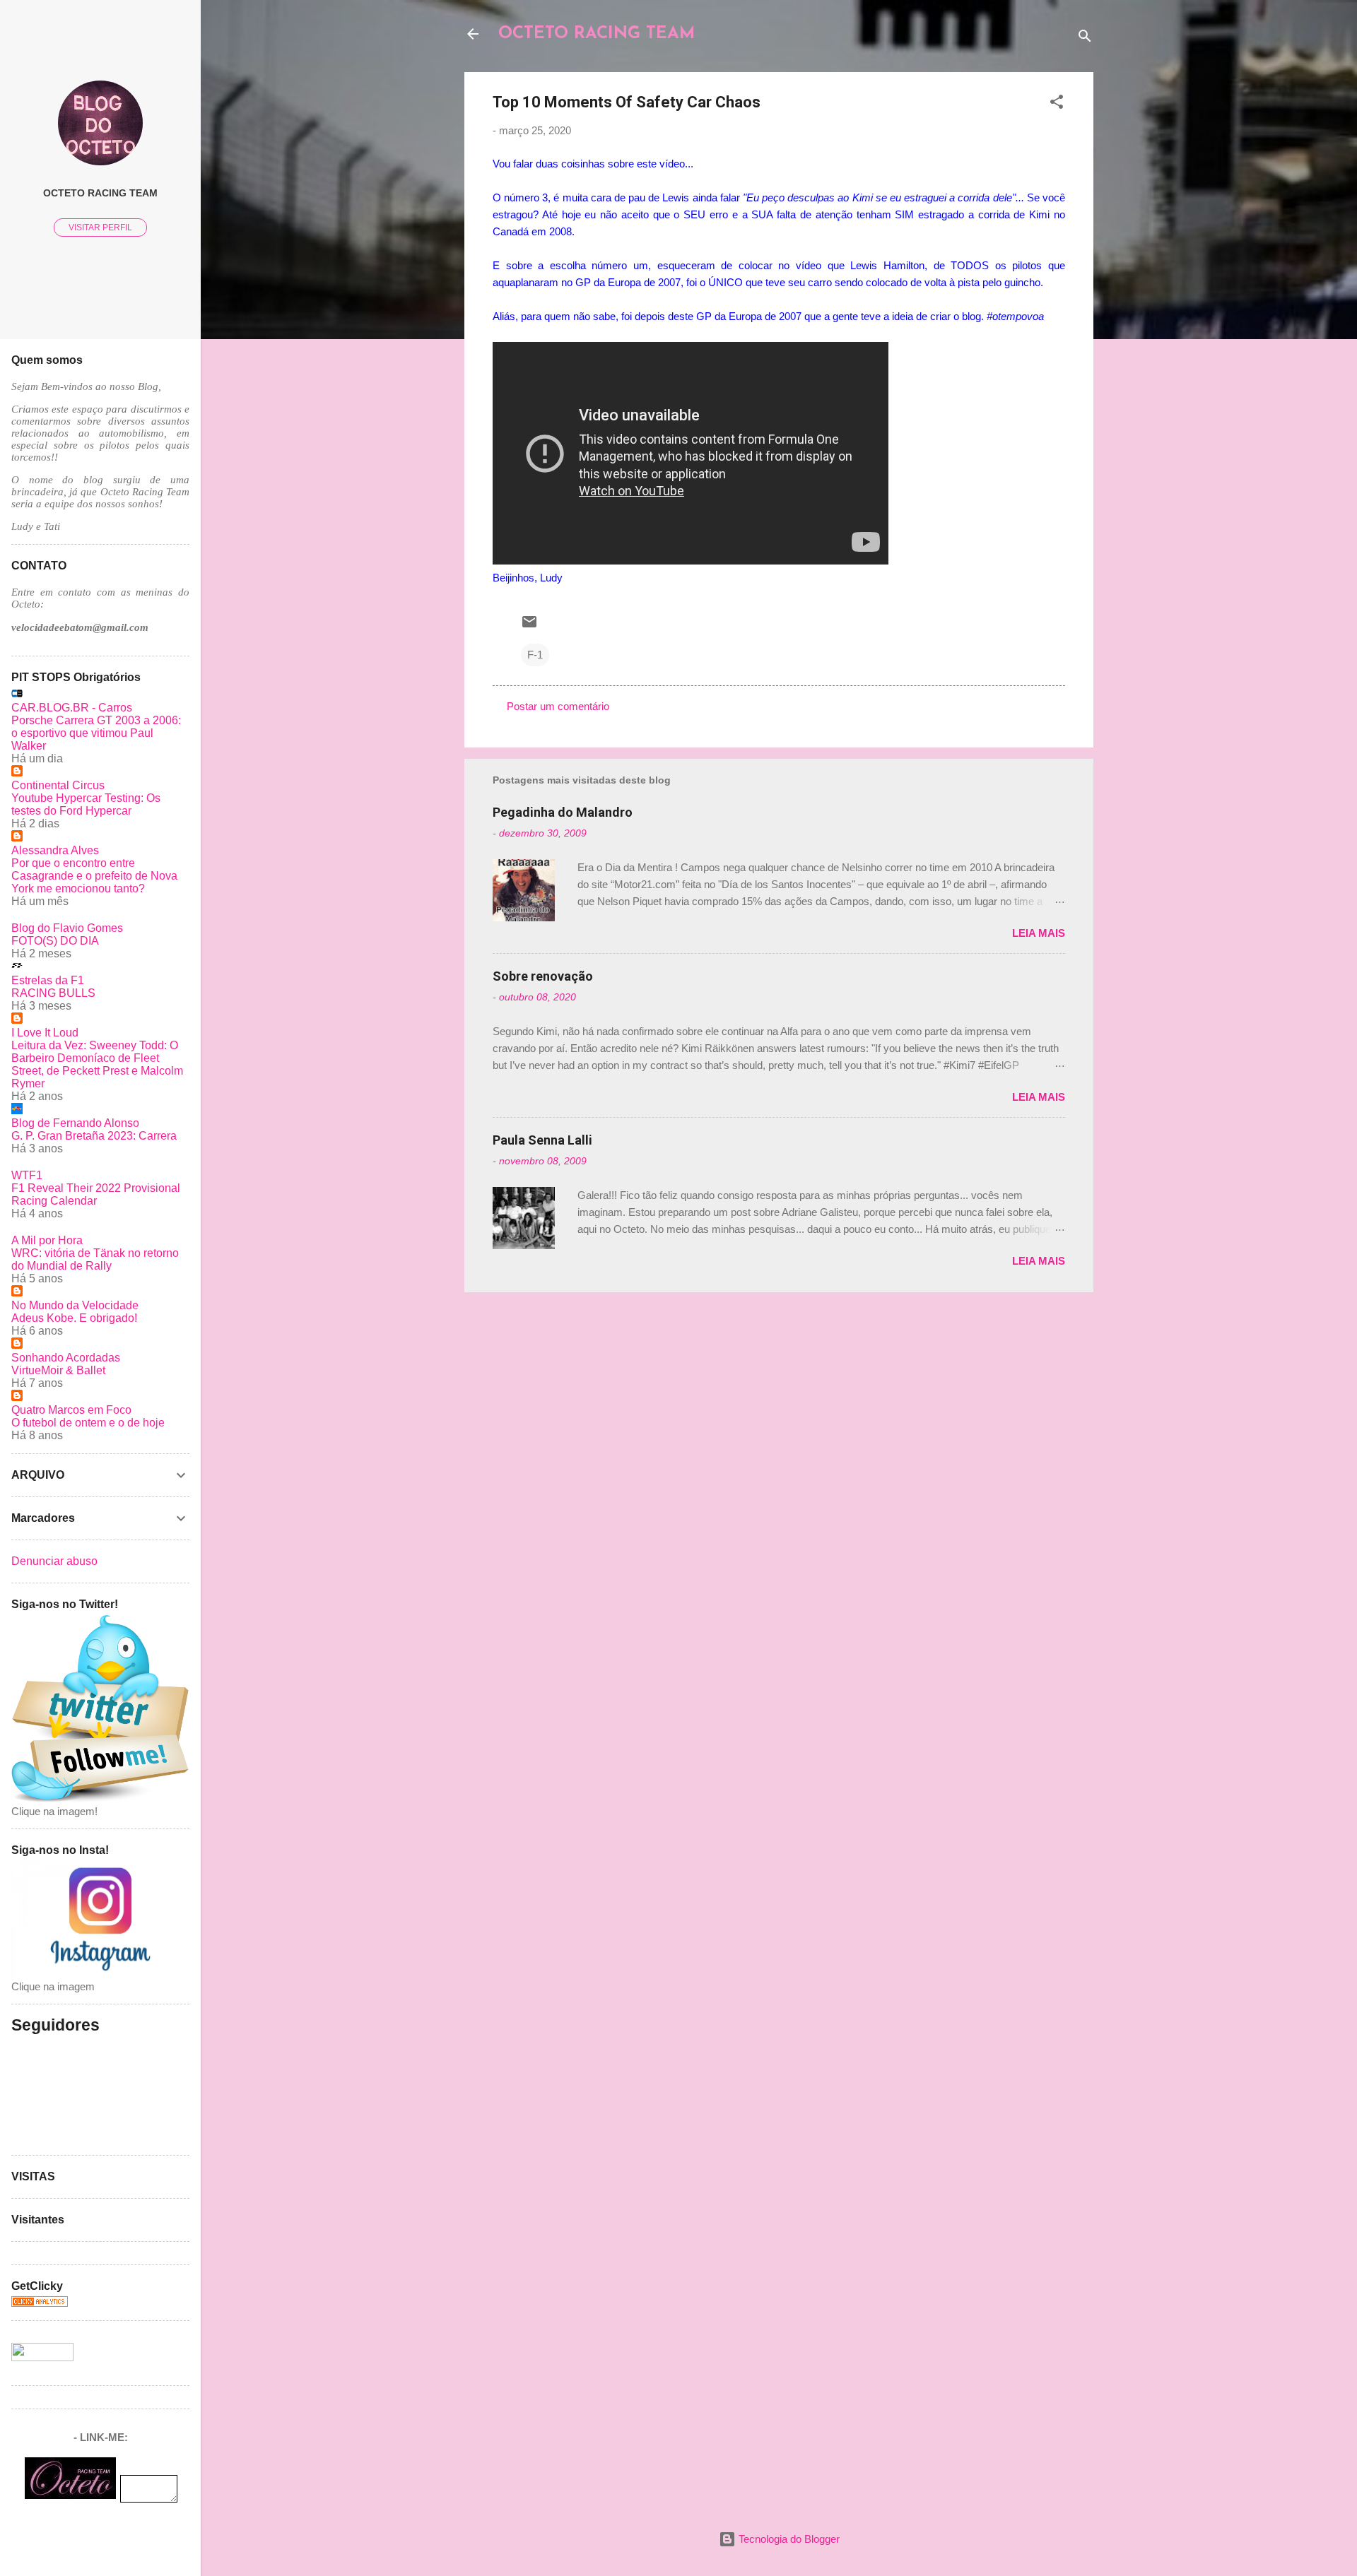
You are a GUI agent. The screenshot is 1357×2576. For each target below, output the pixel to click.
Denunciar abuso (54, 1561)
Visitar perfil (100, 228)
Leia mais (1039, 933)
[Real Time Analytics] (40, 2303)
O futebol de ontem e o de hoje (88, 1423)
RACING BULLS (53, 993)
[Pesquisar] (1085, 39)
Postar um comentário (558, 706)
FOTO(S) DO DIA (55, 941)
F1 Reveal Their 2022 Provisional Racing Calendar (96, 1194)
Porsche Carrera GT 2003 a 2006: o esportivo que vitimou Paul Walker (96, 733)
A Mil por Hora (47, 1240)
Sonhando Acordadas (66, 1358)
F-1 (535, 655)
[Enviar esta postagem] (529, 626)
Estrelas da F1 (48, 980)
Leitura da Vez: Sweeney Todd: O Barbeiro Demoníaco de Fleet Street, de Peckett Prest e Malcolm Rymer (97, 1064)
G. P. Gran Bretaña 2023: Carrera (94, 1136)
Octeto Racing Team (100, 193)
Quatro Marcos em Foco (71, 1410)
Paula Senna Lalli (542, 1140)
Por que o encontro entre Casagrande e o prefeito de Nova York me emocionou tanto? (94, 876)
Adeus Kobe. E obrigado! (74, 1318)
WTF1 (27, 1175)
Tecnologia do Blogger (788, 2539)
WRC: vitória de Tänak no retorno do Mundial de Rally (95, 1259)
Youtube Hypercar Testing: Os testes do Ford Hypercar (86, 804)
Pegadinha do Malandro (563, 812)
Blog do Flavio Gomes (67, 928)
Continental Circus (58, 785)
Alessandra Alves (55, 850)
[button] (1057, 104)
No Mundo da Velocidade (75, 1305)
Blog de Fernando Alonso (75, 1123)
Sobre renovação (543, 976)
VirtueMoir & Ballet (58, 1370)
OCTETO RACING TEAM (597, 34)
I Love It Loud (45, 1033)
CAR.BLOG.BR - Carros (72, 708)
